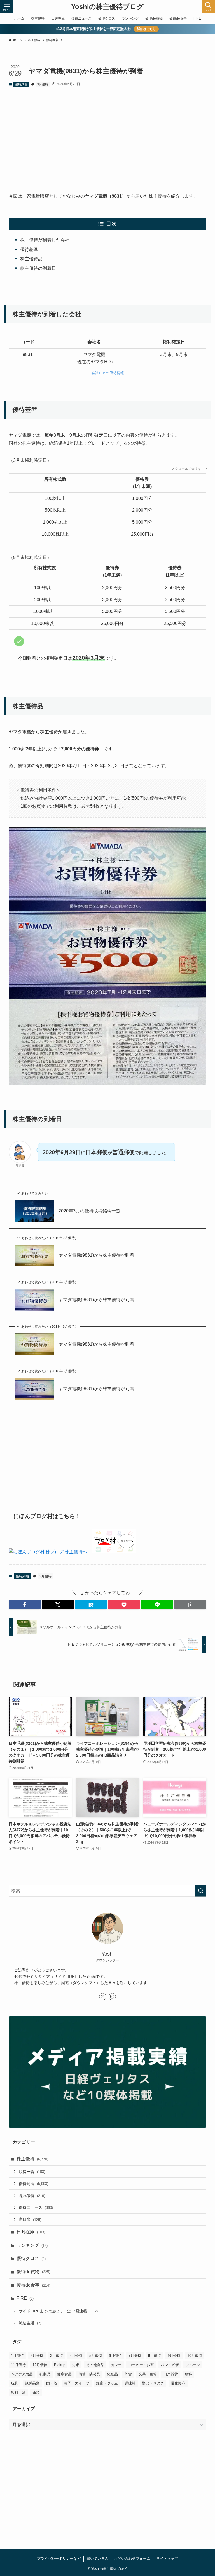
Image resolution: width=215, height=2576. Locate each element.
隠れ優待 (32, 2196)
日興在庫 (31, 2232)
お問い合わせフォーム (132, 2559)
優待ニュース (36, 2207)
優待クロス (31, 2258)
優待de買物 (33, 2272)
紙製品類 (32, 2383)
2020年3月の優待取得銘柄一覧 (89, 1211)
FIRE (25, 2298)
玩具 (15, 2383)
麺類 (36, 2393)
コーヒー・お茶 (141, 2365)
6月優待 (115, 2356)
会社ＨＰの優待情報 (108, 373)
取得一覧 (32, 2172)
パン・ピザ (170, 2365)
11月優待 (18, 2365)
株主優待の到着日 (38, 268)
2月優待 (37, 2356)
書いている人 (97, 2559)
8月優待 (155, 2356)
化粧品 (112, 2374)
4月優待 (76, 2356)
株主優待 (32, 2159)
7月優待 (135, 2356)
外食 (128, 2374)
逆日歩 (30, 2219)
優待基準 (29, 250)
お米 (76, 2365)
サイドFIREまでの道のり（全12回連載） (58, 2311)
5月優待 (96, 2356)
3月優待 (43, 84)
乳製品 (45, 2374)
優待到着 (21, 84)
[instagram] (112, 1997)
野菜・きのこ (153, 2383)
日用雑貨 (171, 2374)
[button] (25, 1605)
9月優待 (174, 2356)
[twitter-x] (103, 1997)
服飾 (188, 2374)
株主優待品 (31, 259)
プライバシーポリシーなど (59, 2559)
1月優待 (17, 2356)
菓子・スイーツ (77, 2383)
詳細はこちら (146, 29)
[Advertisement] (108, 135)
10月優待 (195, 2356)
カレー (116, 2365)
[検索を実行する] (201, 1891)
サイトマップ (167, 2559)
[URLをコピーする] (190, 1605)
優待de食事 (33, 2285)
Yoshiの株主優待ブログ (107, 7)
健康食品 (64, 2374)
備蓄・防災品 (89, 2374)
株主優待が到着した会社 (45, 240)
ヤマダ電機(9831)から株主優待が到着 (96, 1255)
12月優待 (40, 2365)
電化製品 (178, 2383)
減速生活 (30, 2323)
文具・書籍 (148, 2374)
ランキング (32, 2245)
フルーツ (193, 2365)
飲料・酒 (18, 2393)
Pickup (60, 2365)
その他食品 (95, 2365)
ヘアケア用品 (22, 2374)
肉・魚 (52, 2383)
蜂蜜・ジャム (107, 2383)
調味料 (130, 2383)
